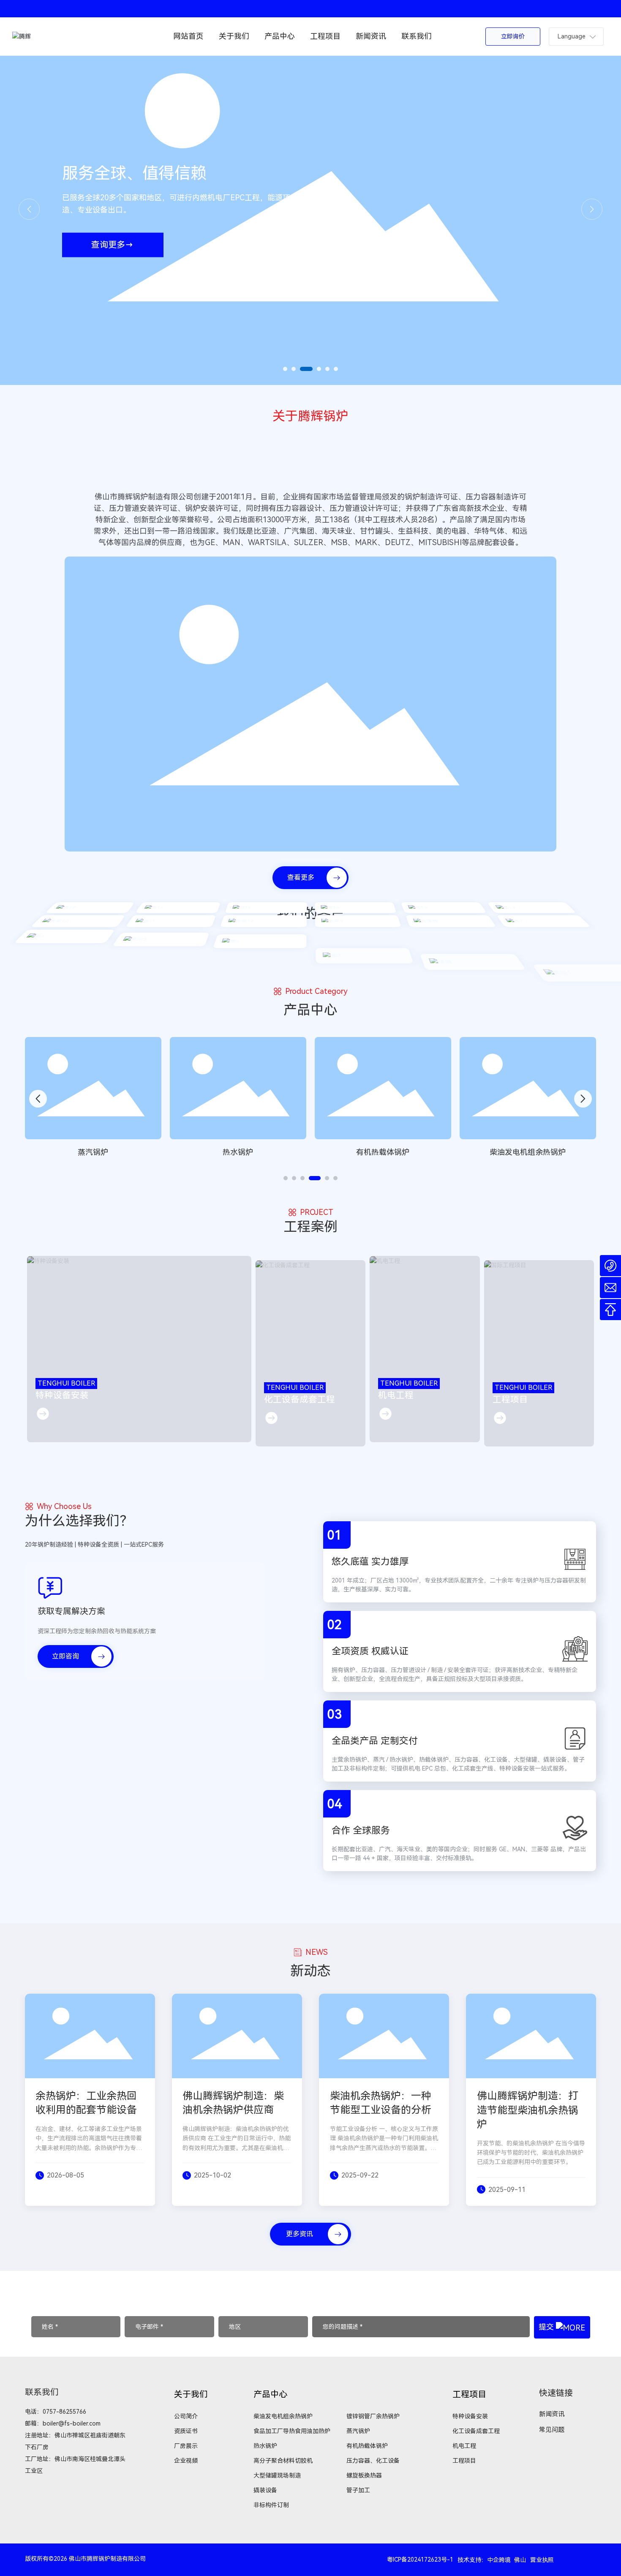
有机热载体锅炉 (238, 1152)
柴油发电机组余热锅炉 (383, 1152)
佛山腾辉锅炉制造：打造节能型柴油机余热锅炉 (528, 2110)
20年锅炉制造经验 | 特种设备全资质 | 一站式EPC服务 (94, 1545)
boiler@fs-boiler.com (72, 2423)
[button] (285, 369)
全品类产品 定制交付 (375, 1741)
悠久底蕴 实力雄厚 (370, 1562)
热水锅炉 (93, 1152)
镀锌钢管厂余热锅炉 (528, 1152)
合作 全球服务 (361, 1830)
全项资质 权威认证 (370, 1651)
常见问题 (552, 2430)
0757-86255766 (64, 2412)
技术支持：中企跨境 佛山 (492, 2560)
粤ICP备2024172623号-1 (420, 2560)
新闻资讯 (552, 2414)
